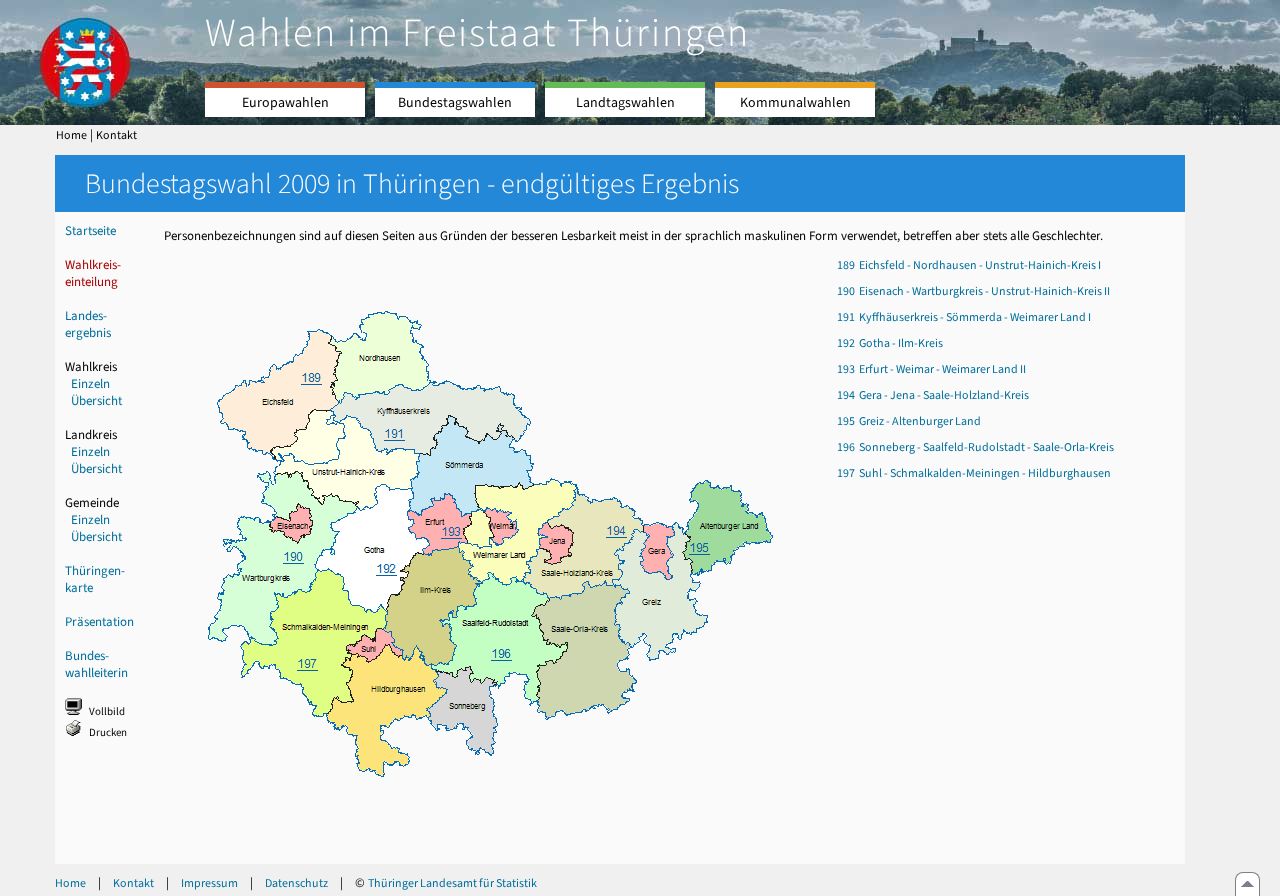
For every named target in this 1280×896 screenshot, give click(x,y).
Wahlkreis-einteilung (93, 273)
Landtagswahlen (625, 102)
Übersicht (96, 400)
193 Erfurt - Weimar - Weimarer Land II (931, 369)
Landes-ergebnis (88, 324)
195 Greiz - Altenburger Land (909, 421)
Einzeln (90, 383)
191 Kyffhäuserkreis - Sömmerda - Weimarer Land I (964, 317)
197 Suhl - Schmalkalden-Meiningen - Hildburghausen (974, 473)
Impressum (209, 883)
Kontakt (116, 135)
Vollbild (107, 711)
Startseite (90, 230)
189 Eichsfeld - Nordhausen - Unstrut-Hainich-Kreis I (969, 265)
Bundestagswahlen (455, 102)
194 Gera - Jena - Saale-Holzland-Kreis (933, 395)
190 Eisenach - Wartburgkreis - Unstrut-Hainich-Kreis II (973, 291)
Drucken (108, 732)
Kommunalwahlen (795, 102)
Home (71, 135)
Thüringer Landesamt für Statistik (452, 883)
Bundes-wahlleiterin (96, 664)
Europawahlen (285, 102)
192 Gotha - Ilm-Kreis (890, 343)
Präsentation (99, 621)
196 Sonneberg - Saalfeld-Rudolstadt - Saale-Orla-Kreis (975, 447)
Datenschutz (296, 883)
